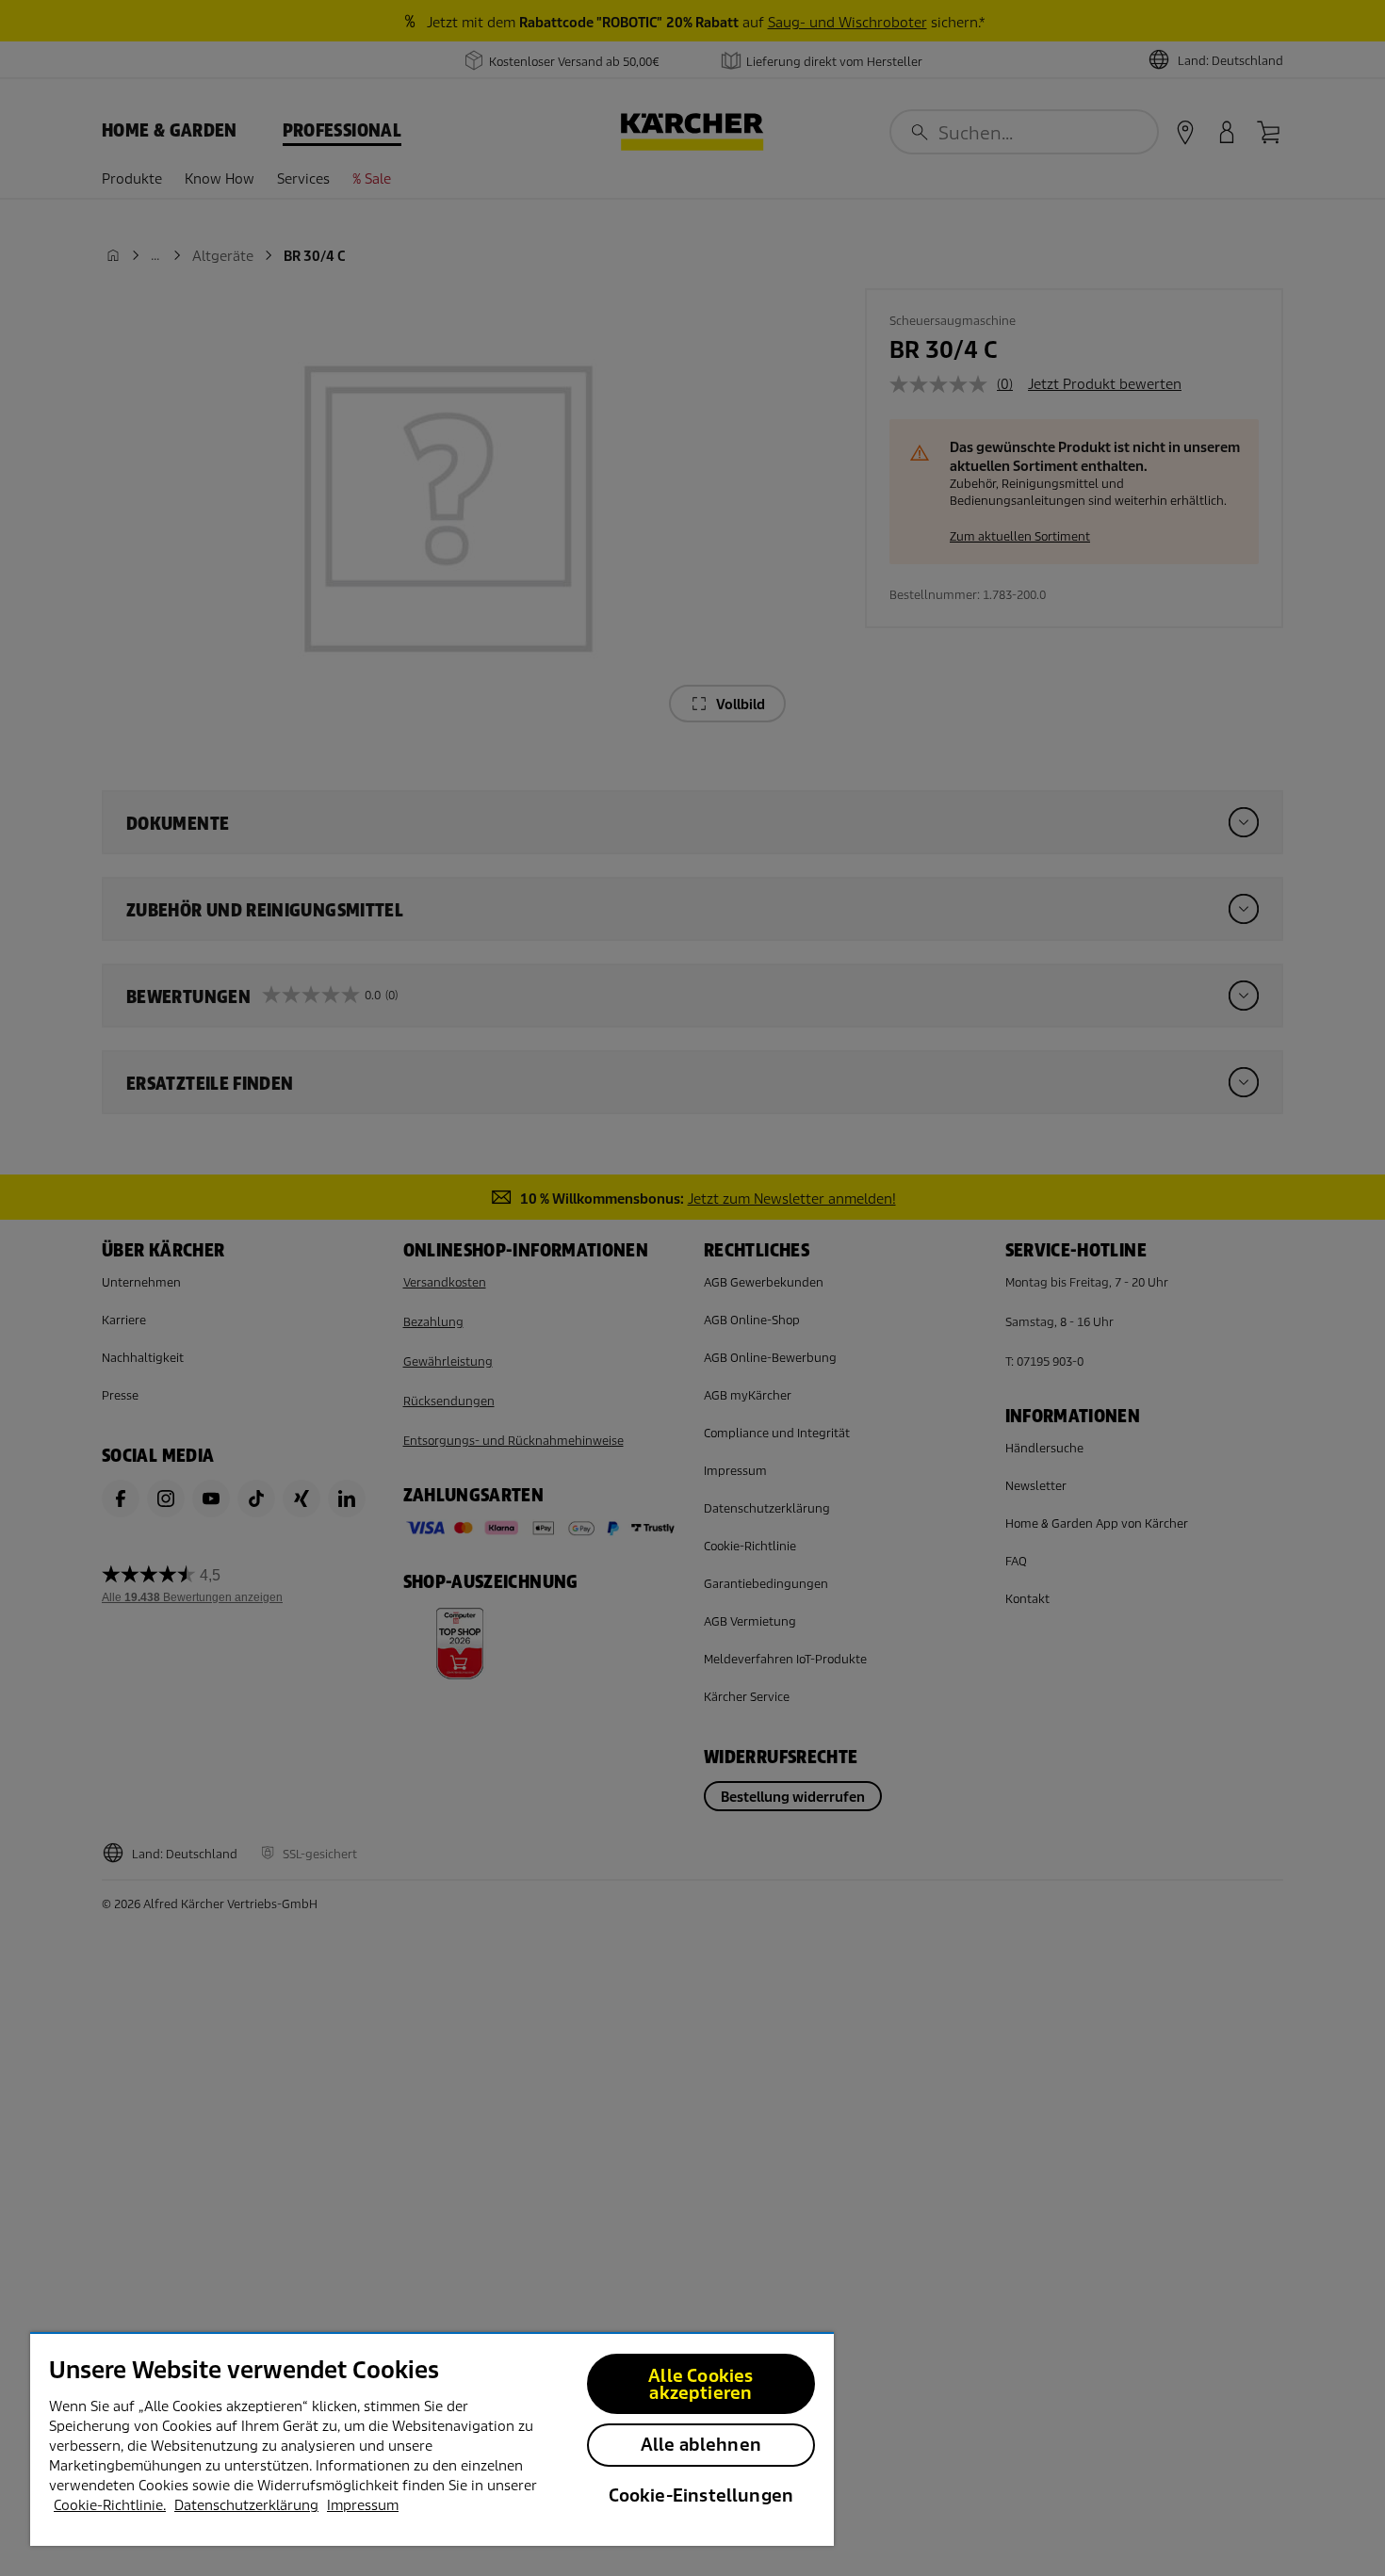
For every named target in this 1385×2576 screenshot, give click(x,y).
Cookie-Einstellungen (701, 2495)
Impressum (363, 2505)
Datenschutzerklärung (246, 2505)
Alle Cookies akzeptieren (701, 2384)
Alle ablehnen (701, 2445)
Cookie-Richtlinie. (110, 2505)
